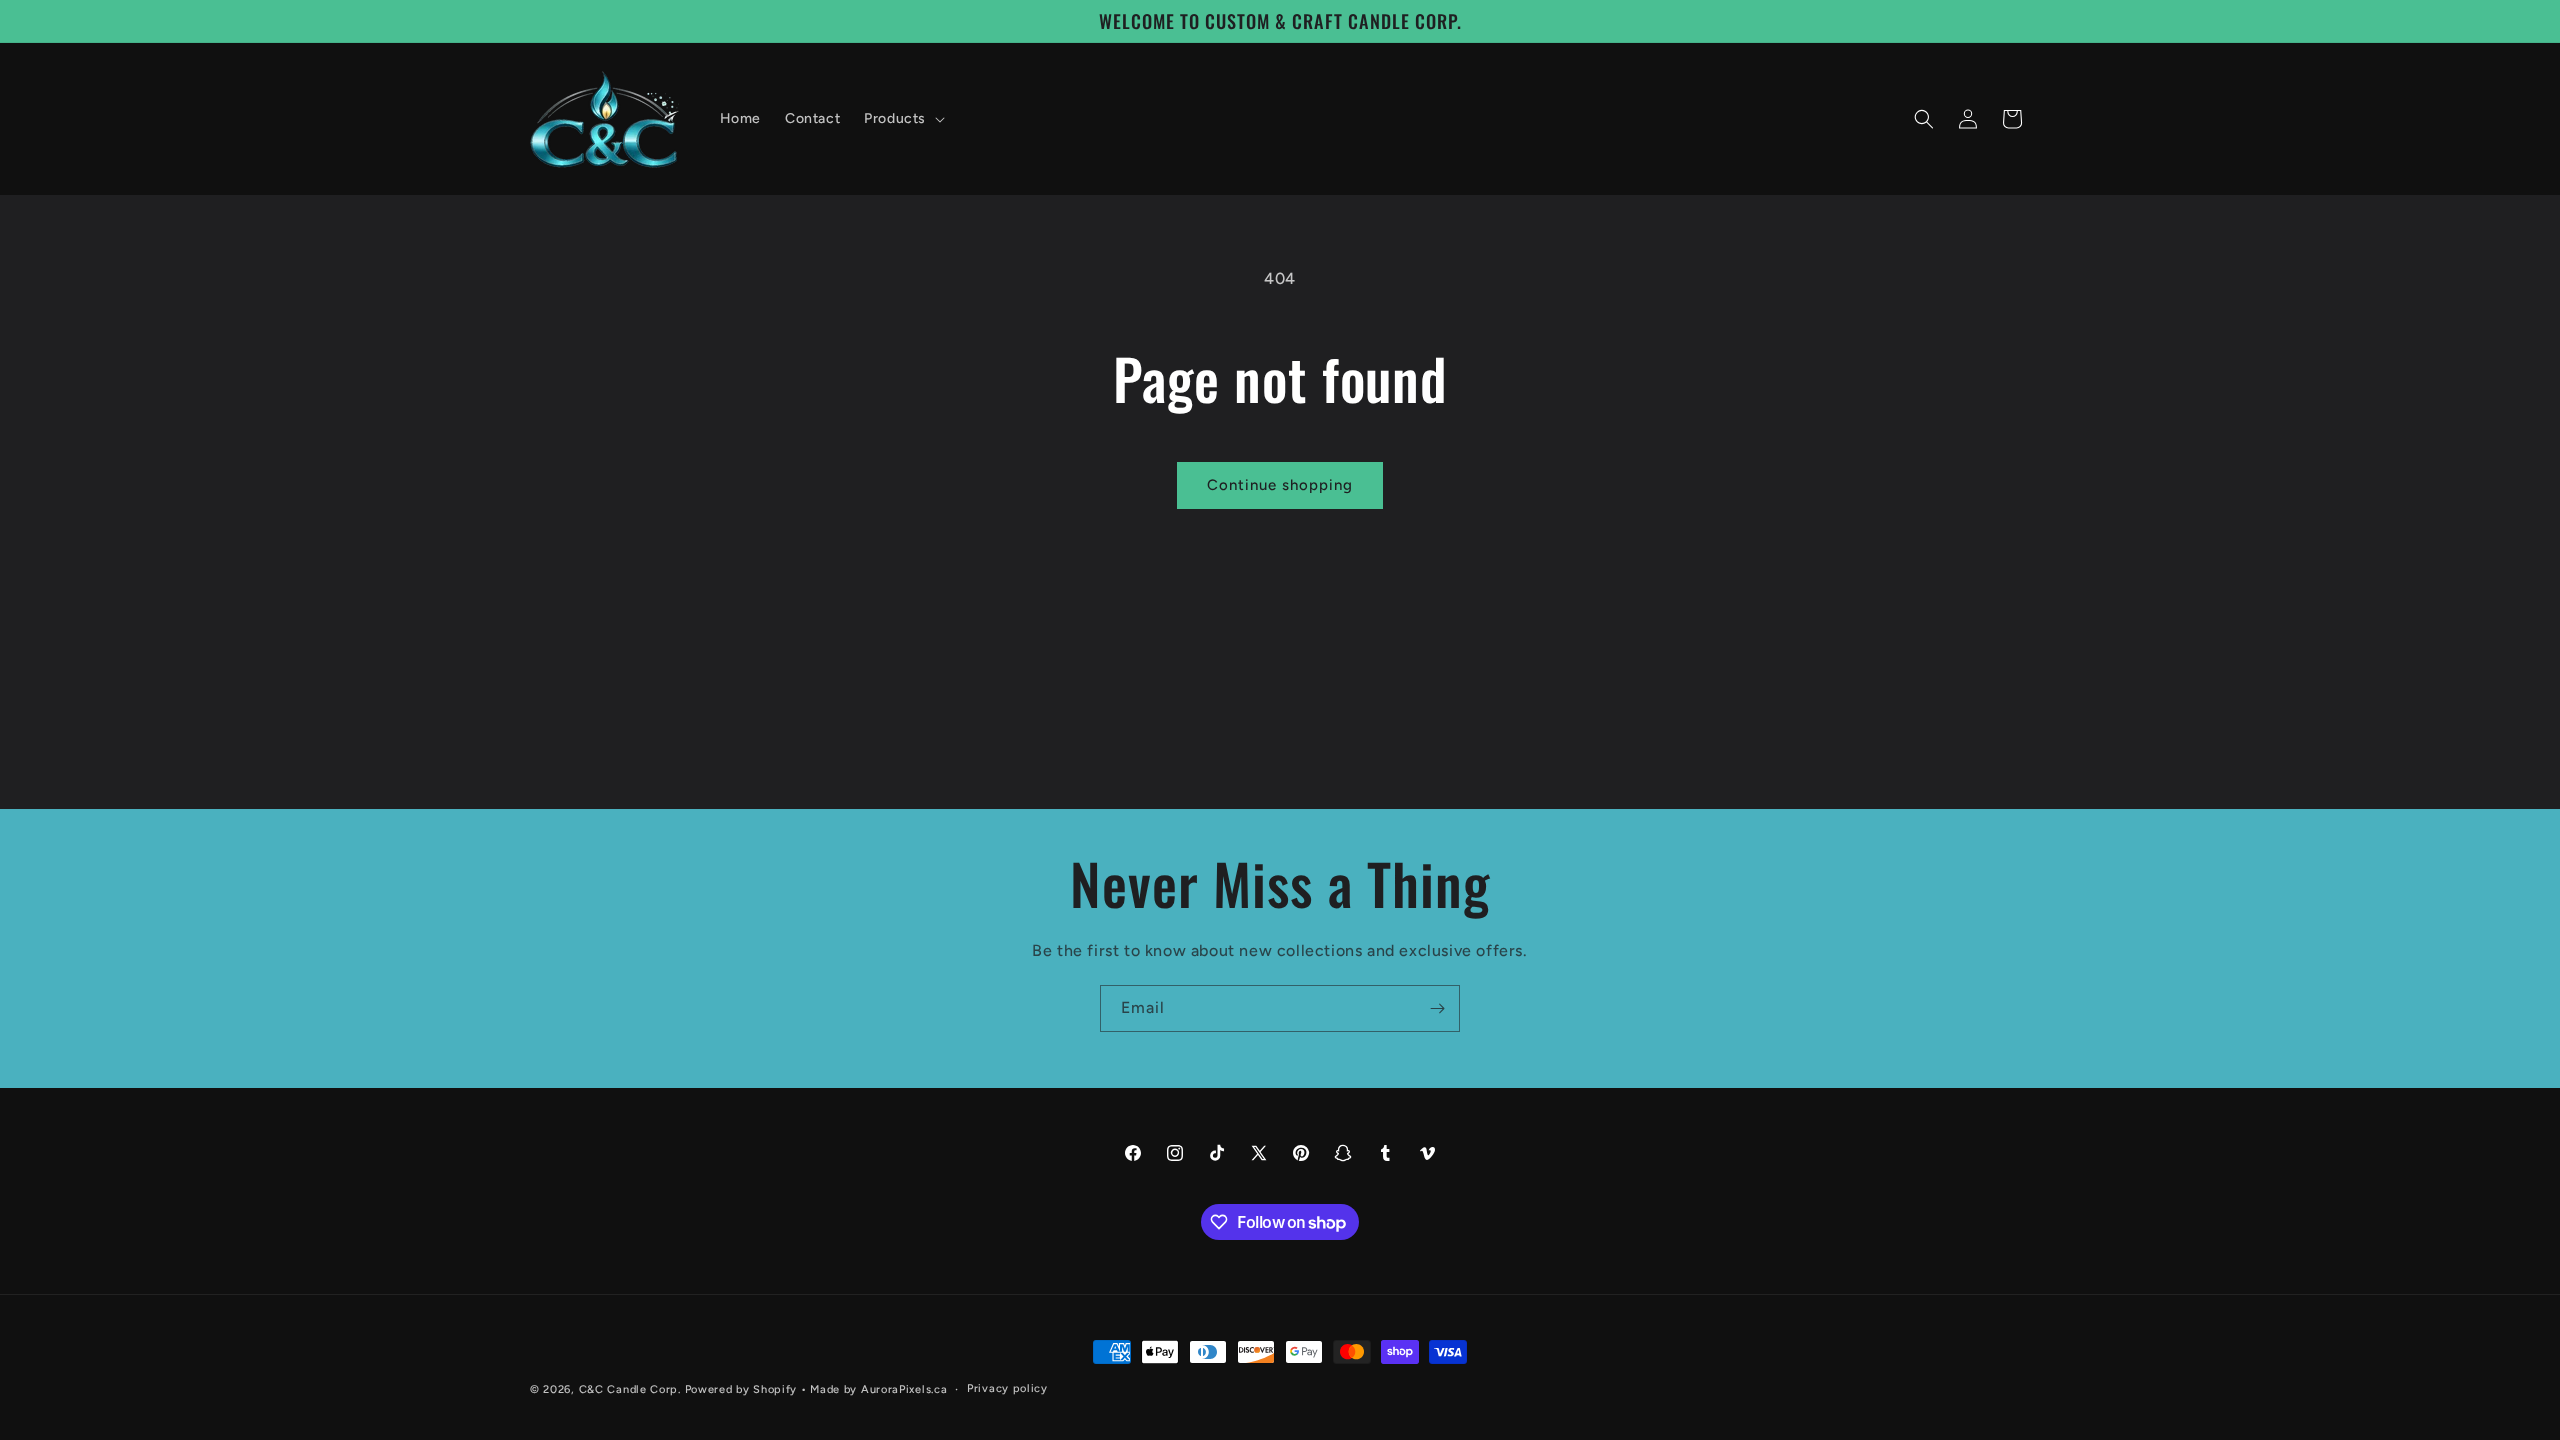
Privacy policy (1007, 1388)
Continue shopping (1280, 485)
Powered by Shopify (741, 1389)
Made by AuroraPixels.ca (878, 1389)
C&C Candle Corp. (630, 1389)
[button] (902, 119)
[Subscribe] (1437, 1008)
